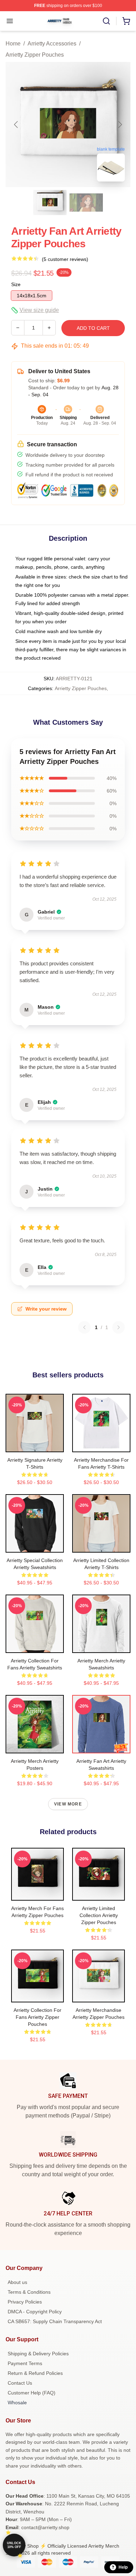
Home (13, 44)
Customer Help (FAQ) (32, 2393)
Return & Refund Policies (35, 2373)
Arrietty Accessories (52, 44)
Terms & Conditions (29, 2292)
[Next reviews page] (119, 1327)
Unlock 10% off (14, 2545)
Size (16, 284)
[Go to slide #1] (50, 203)
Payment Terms (25, 2363)
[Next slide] (120, 125)
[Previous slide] (16, 125)
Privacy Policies (25, 2302)
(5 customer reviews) (65, 259)
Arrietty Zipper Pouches (35, 55)
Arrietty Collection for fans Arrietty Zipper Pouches (37, 2017)
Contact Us (20, 2383)
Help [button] (123, 2567)
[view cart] (126, 21)
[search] (106, 21)
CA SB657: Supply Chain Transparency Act (55, 2321)
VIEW (35, 1445)
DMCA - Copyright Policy (35, 2312)
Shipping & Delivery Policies (38, 2354)
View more (68, 1804)
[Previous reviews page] (84, 1327)
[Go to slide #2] (86, 203)
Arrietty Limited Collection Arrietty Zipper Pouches (99, 1915)
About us (17, 2282)
